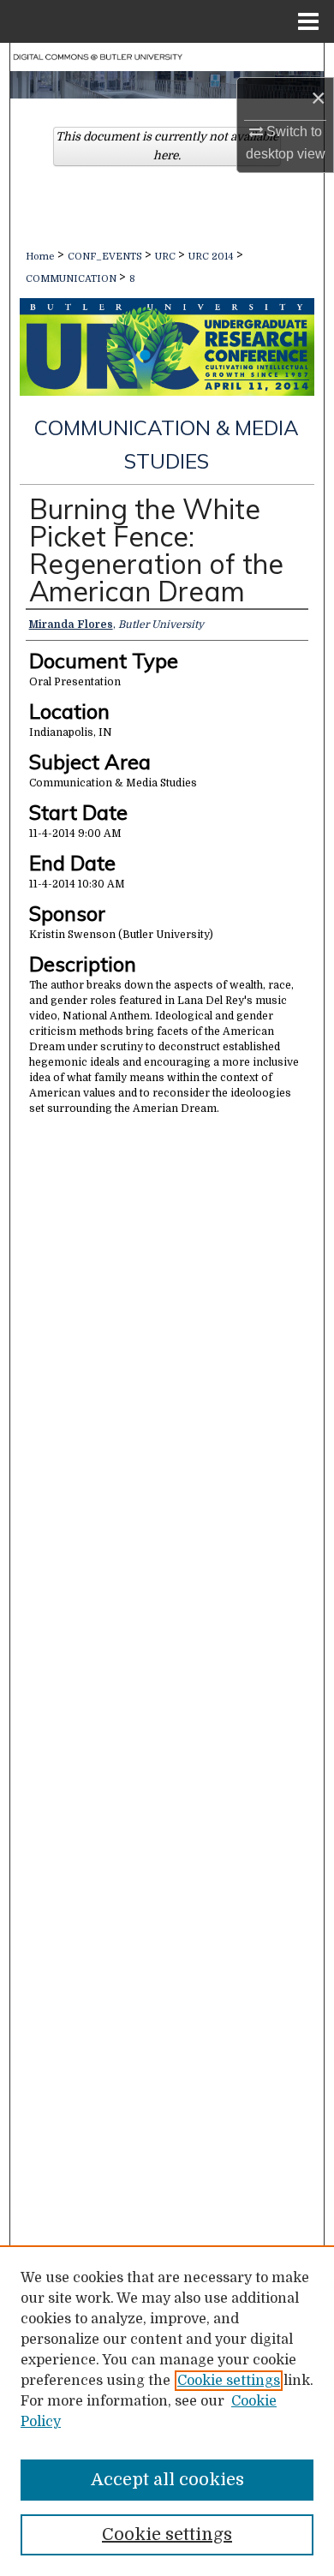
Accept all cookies (167, 2480)
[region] (167, 2411)
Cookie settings (229, 2381)
